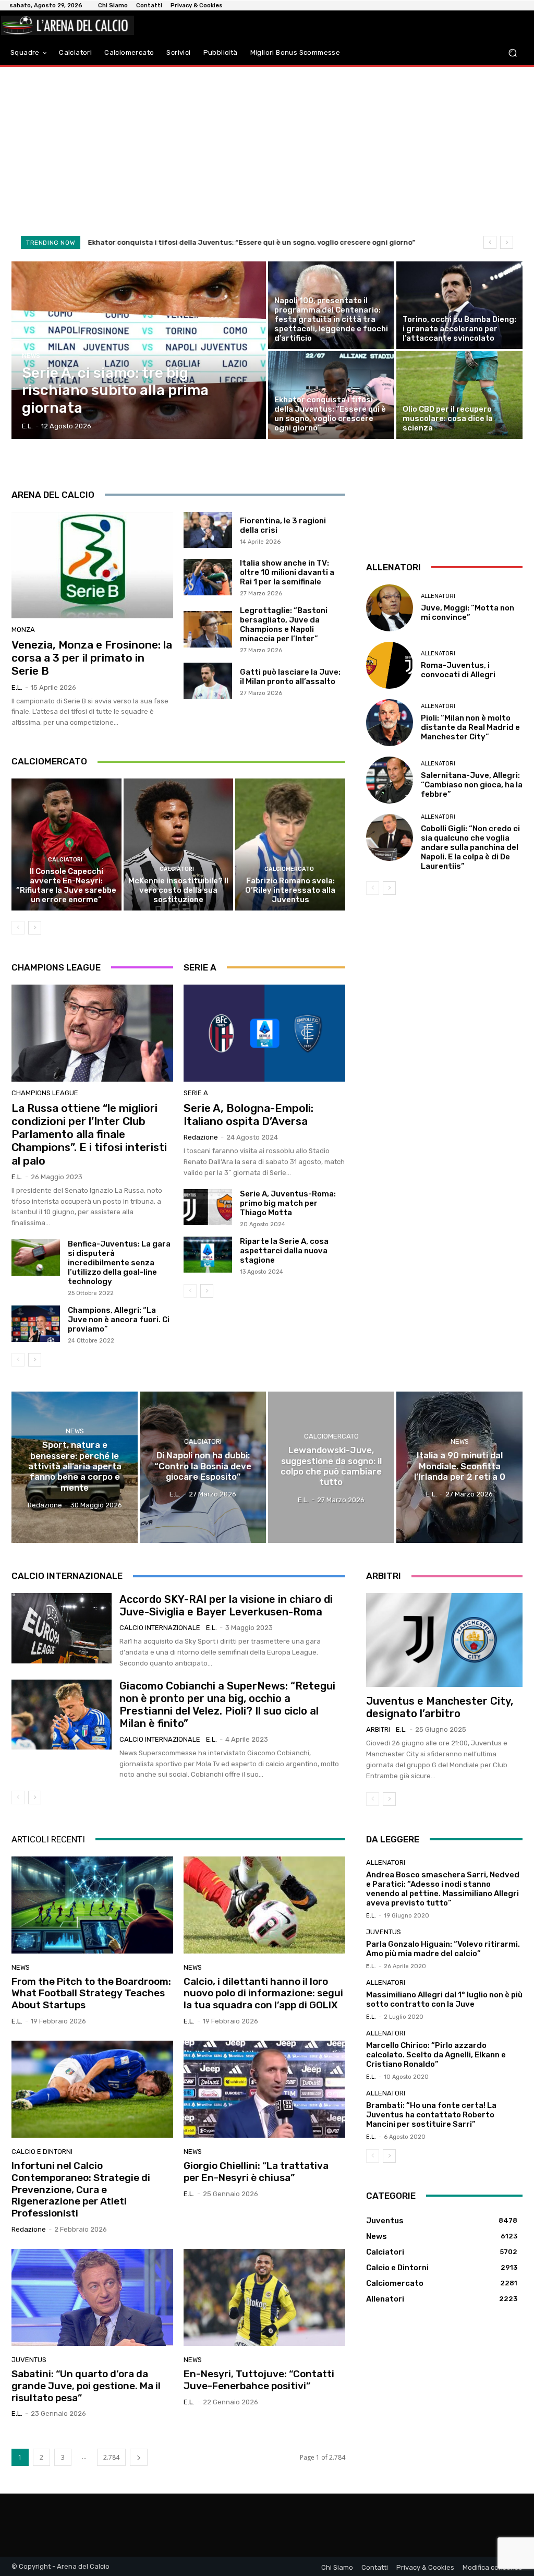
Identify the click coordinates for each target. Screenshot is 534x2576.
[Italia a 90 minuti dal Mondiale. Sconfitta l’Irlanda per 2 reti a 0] (459, 1467)
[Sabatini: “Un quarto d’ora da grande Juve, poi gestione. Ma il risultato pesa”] (92, 2297)
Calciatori (65, 860)
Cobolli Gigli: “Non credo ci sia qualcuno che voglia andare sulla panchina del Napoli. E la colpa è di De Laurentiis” (470, 847)
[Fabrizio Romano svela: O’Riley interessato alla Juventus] (290, 844)
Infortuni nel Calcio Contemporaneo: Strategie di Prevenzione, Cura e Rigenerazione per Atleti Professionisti (81, 2189)
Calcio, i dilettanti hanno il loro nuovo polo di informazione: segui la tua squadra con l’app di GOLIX (263, 1993)
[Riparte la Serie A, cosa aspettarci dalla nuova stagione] (208, 1255)
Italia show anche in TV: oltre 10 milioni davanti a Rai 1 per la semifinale (287, 572)
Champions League (45, 1093)
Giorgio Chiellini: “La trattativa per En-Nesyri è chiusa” (256, 2172)
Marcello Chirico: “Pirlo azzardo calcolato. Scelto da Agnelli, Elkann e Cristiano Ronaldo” (436, 2055)
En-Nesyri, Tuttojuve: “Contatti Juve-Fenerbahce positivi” (259, 2380)
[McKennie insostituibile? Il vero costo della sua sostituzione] (179, 844)
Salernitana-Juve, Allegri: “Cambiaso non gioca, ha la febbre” (472, 785)
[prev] (490, 242)
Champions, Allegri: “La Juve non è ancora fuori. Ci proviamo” (119, 1320)
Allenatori (438, 596)
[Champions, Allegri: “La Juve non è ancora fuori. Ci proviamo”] (36, 1324)
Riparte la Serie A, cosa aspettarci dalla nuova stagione (284, 1251)
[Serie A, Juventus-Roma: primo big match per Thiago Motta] (208, 1207)
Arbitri (378, 1729)
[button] (512, 52)
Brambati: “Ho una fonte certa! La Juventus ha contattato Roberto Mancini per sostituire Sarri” (431, 2115)
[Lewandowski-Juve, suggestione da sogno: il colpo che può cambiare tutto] (331, 1467)
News (31, 356)
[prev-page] (18, 928)
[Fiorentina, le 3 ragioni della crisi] (208, 530)
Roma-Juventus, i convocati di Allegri (458, 670)
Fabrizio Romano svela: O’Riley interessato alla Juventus (290, 890)
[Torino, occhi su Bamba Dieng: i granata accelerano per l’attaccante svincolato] (459, 305)
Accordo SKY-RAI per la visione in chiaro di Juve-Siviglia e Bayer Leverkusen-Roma (226, 1605)
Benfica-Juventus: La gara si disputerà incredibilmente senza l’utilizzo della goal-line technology (119, 1263)
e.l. (17, 687)
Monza (23, 630)
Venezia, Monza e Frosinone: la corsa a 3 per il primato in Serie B (92, 658)
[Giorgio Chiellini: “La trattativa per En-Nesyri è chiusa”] (264, 2089)
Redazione (201, 1137)
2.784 (111, 2457)
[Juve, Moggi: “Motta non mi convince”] (390, 608)
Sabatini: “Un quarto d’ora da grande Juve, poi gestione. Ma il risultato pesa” (86, 2386)
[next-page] (35, 928)
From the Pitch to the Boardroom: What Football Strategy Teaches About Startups (91, 1993)
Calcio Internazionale (160, 1628)
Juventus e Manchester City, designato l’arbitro (440, 1707)
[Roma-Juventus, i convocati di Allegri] (390, 665)
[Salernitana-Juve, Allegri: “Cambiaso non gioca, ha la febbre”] (390, 780)
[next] (507, 242)
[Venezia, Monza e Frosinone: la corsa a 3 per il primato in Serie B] (92, 565)
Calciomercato (289, 869)
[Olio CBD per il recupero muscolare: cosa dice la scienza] (459, 395)
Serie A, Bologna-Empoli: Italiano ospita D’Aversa (248, 1115)
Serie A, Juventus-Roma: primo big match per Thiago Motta (288, 1203)
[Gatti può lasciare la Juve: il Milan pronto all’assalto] (208, 681)
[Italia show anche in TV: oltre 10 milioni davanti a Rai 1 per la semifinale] (208, 577)
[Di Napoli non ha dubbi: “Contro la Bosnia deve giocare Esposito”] (203, 1467)
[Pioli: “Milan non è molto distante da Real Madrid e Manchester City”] (390, 723)
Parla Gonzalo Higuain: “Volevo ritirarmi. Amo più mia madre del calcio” (443, 1949)
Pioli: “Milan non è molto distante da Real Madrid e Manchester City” (470, 727)
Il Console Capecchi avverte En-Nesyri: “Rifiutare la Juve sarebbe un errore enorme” (66, 885)
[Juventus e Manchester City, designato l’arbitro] (444, 1640)
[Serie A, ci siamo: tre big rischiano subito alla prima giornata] (139, 350)
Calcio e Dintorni (42, 2152)
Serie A (196, 1093)
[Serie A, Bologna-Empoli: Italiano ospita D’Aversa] (264, 1033)
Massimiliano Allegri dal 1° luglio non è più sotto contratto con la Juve (444, 1999)
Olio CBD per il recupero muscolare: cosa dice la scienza (184, 242)
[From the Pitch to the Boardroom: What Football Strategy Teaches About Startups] (92, 1905)
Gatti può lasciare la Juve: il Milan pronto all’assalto (290, 677)
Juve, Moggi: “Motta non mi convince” (468, 613)
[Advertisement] (267, 150)
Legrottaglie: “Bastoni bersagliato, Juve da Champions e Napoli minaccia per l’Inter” (284, 625)
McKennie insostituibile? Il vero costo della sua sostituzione (178, 890)
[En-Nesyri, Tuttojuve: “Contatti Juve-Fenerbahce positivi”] (264, 2297)
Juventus (29, 2360)
